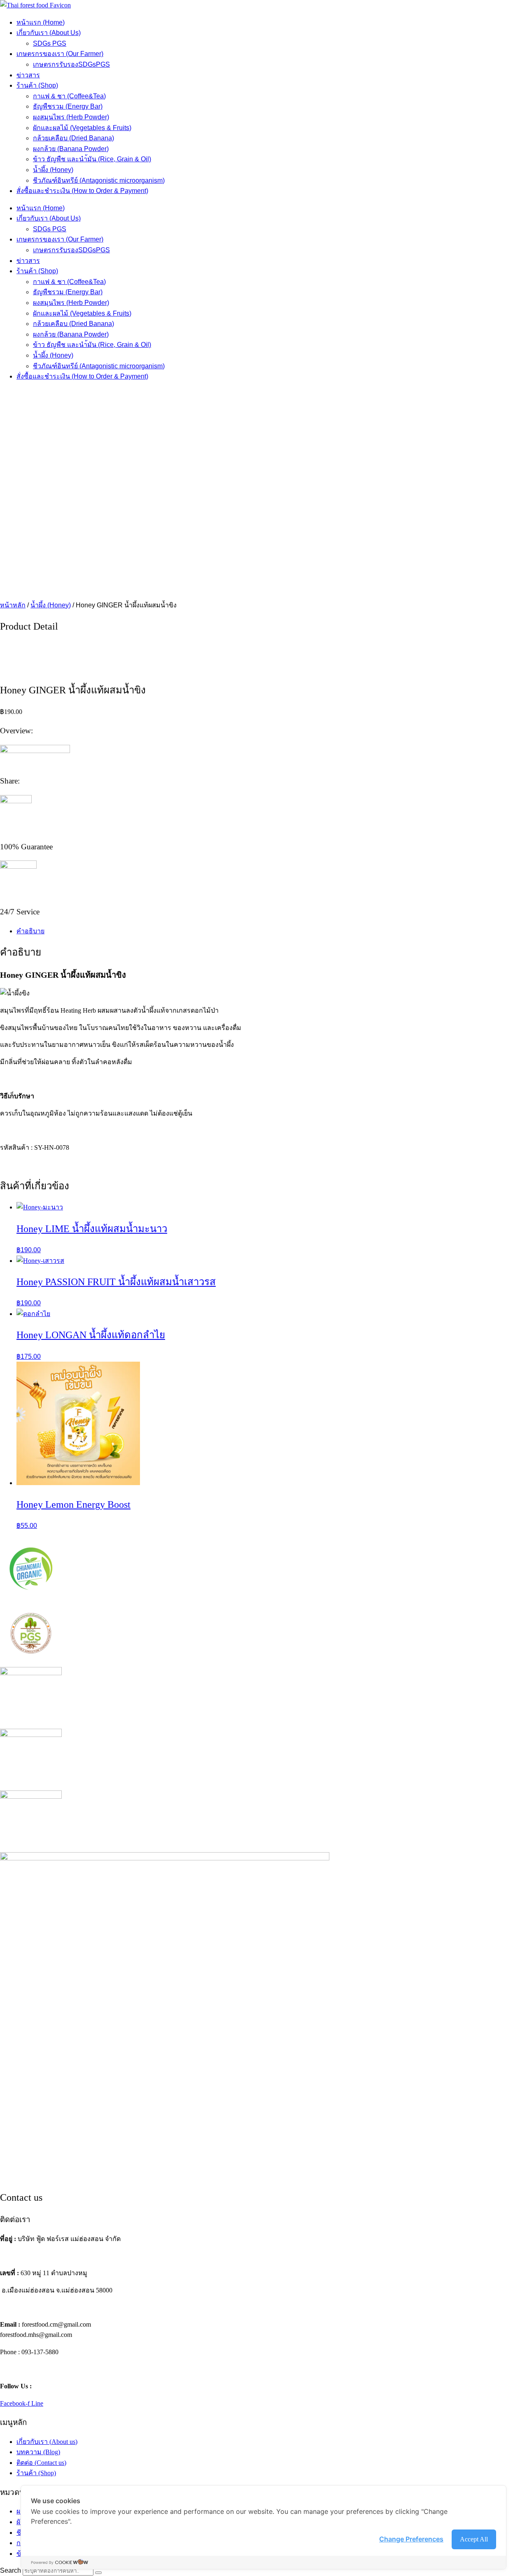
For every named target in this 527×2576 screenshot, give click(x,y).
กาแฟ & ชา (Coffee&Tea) (69, 96)
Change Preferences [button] (411, 2539)
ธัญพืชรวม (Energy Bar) (68, 106)
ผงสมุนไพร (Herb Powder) (71, 117)
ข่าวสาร (28, 75)
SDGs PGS (50, 43)
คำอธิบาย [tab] (30, 931)
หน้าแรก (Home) (41, 22)
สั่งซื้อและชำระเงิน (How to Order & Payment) (82, 191)
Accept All (474, 2539)
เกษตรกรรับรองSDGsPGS (71, 64)
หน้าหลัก (13, 605)
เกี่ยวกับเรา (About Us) (49, 33)
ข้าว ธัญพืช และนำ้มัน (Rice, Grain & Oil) (92, 159)
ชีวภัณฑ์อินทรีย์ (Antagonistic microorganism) (99, 180)
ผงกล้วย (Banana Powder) (71, 149)
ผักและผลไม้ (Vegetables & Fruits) (82, 128)
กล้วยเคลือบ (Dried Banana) (73, 138)
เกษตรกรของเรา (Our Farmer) (60, 54)
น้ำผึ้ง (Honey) (53, 170)
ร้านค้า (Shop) (37, 85)
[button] (263, 580)
